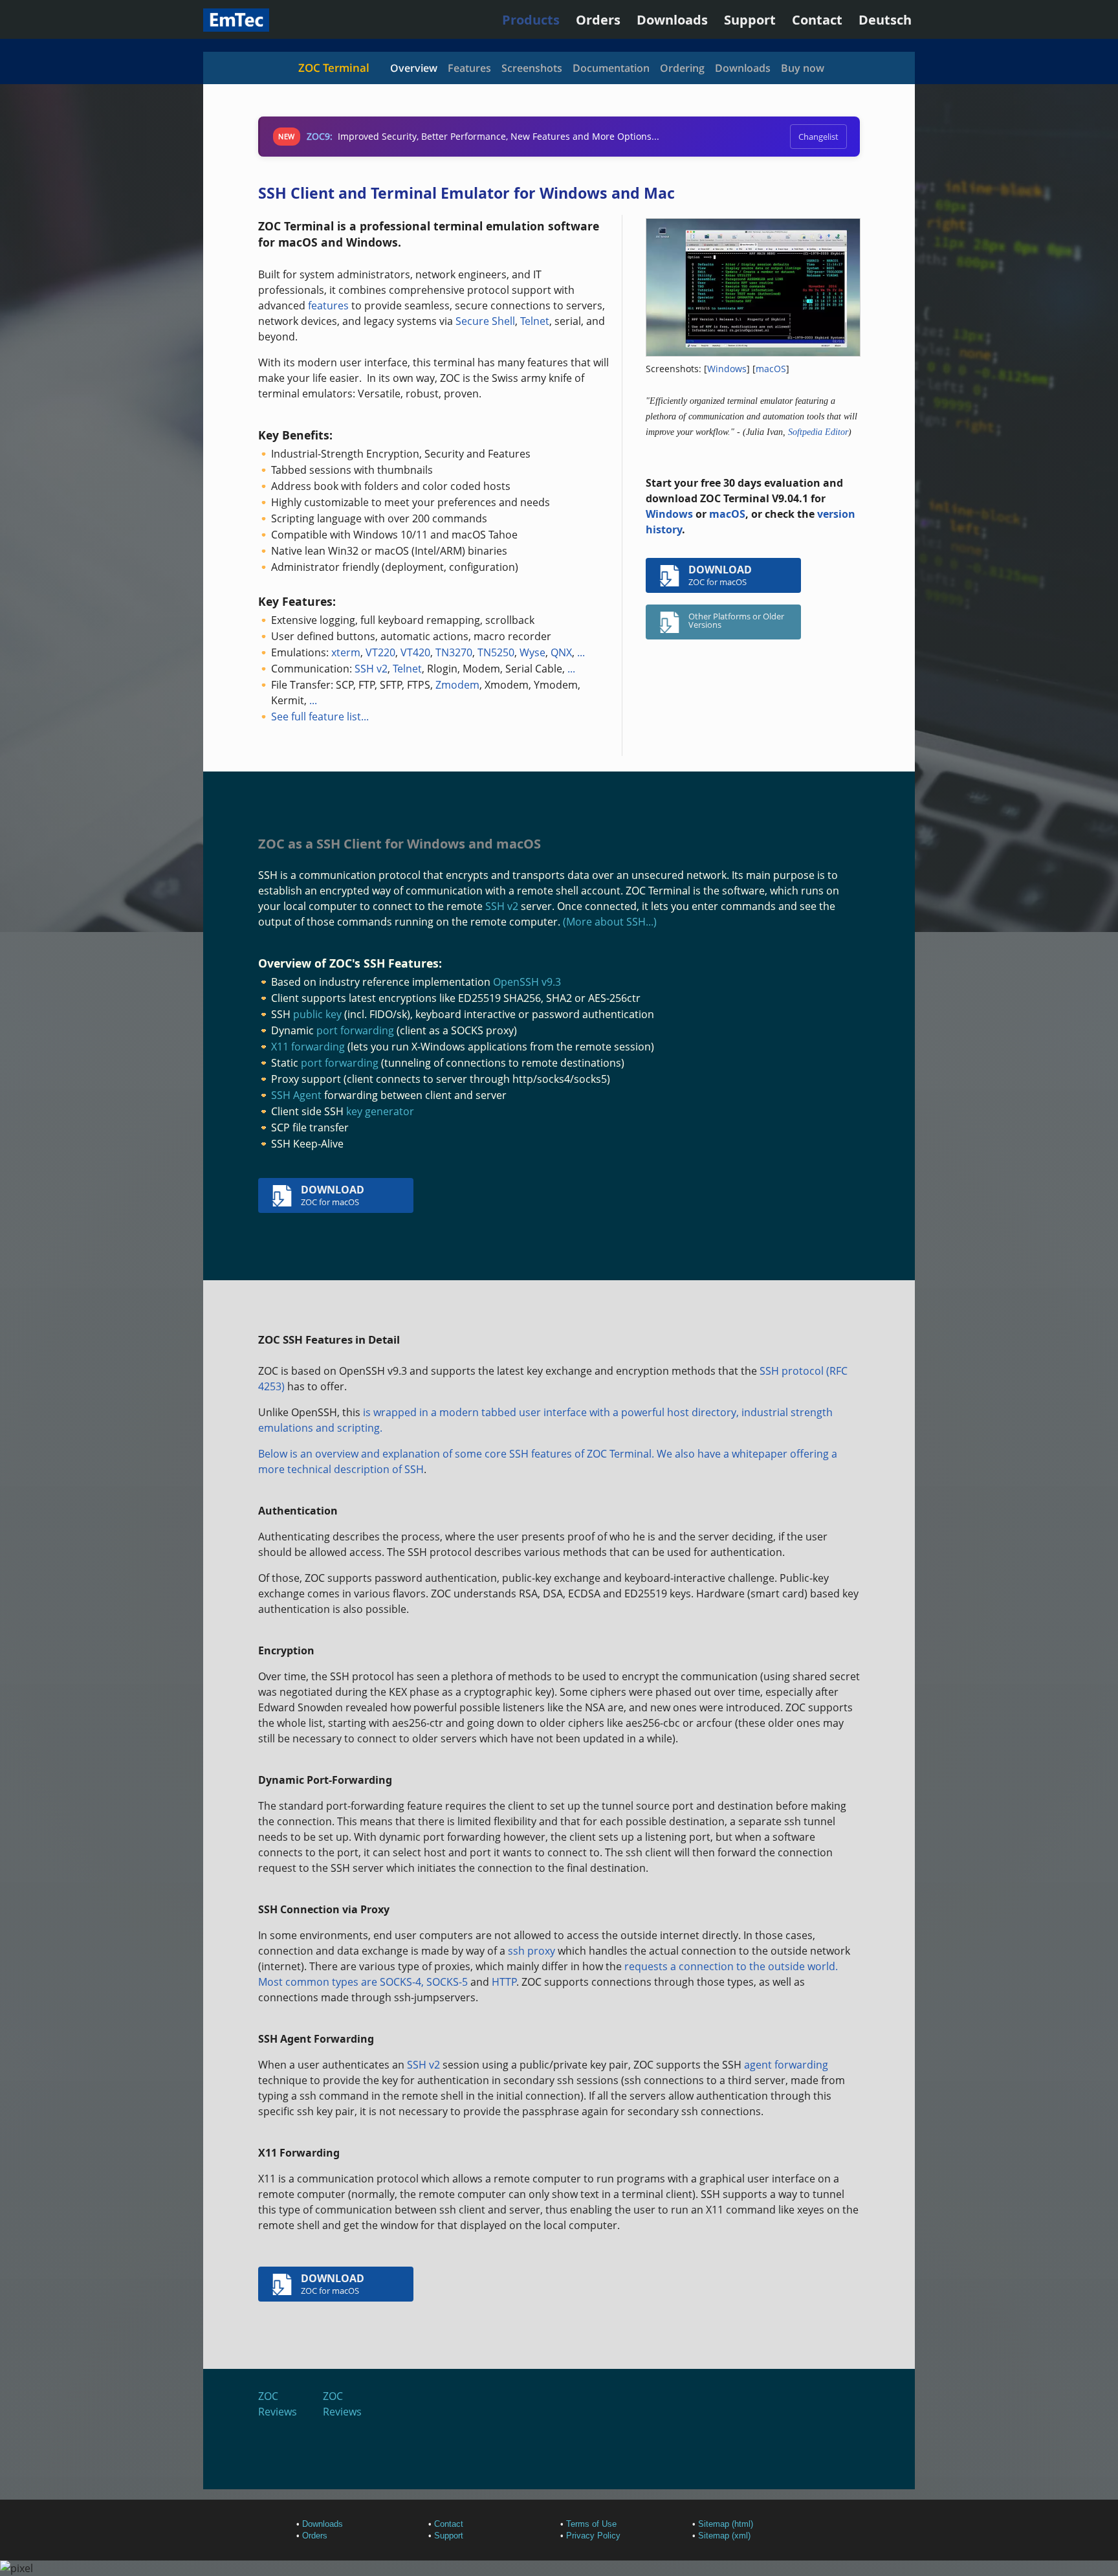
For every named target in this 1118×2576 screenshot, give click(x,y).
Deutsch (885, 20)
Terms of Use (591, 2524)
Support (750, 20)
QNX (561, 652)
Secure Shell (485, 321)
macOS (771, 369)
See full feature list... (320, 716)
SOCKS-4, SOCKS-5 (424, 1982)
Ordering (682, 68)
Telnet (535, 321)
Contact (817, 20)
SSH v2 (371, 669)
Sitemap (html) (726, 2524)
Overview (414, 68)
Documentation (611, 68)
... (581, 652)
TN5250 (496, 652)
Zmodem (457, 685)
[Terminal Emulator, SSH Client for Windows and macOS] (236, 27)
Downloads (672, 20)
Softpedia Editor (818, 432)
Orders (598, 20)
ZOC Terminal (334, 68)
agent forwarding (786, 2065)
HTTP (504, 1982)
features (328, 305)
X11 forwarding (308, 1047)
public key (317, 1014)
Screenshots (532, 68)
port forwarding (355, 1030)
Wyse (532, 652)
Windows (727, 369)
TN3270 (454, 652)
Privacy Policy (593, 2536)
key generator (380, 1111)
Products (531, 20)
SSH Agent (296, 1095)
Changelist (818, 137)
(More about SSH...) (610, 922)
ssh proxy (532, 1951)
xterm (346, 652)
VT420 (415, 652)
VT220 (380, 652)
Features (469, 68)
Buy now (803, 68)
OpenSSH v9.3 (527, 982)
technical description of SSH (356, 1469)
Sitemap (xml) (724, 2536)
